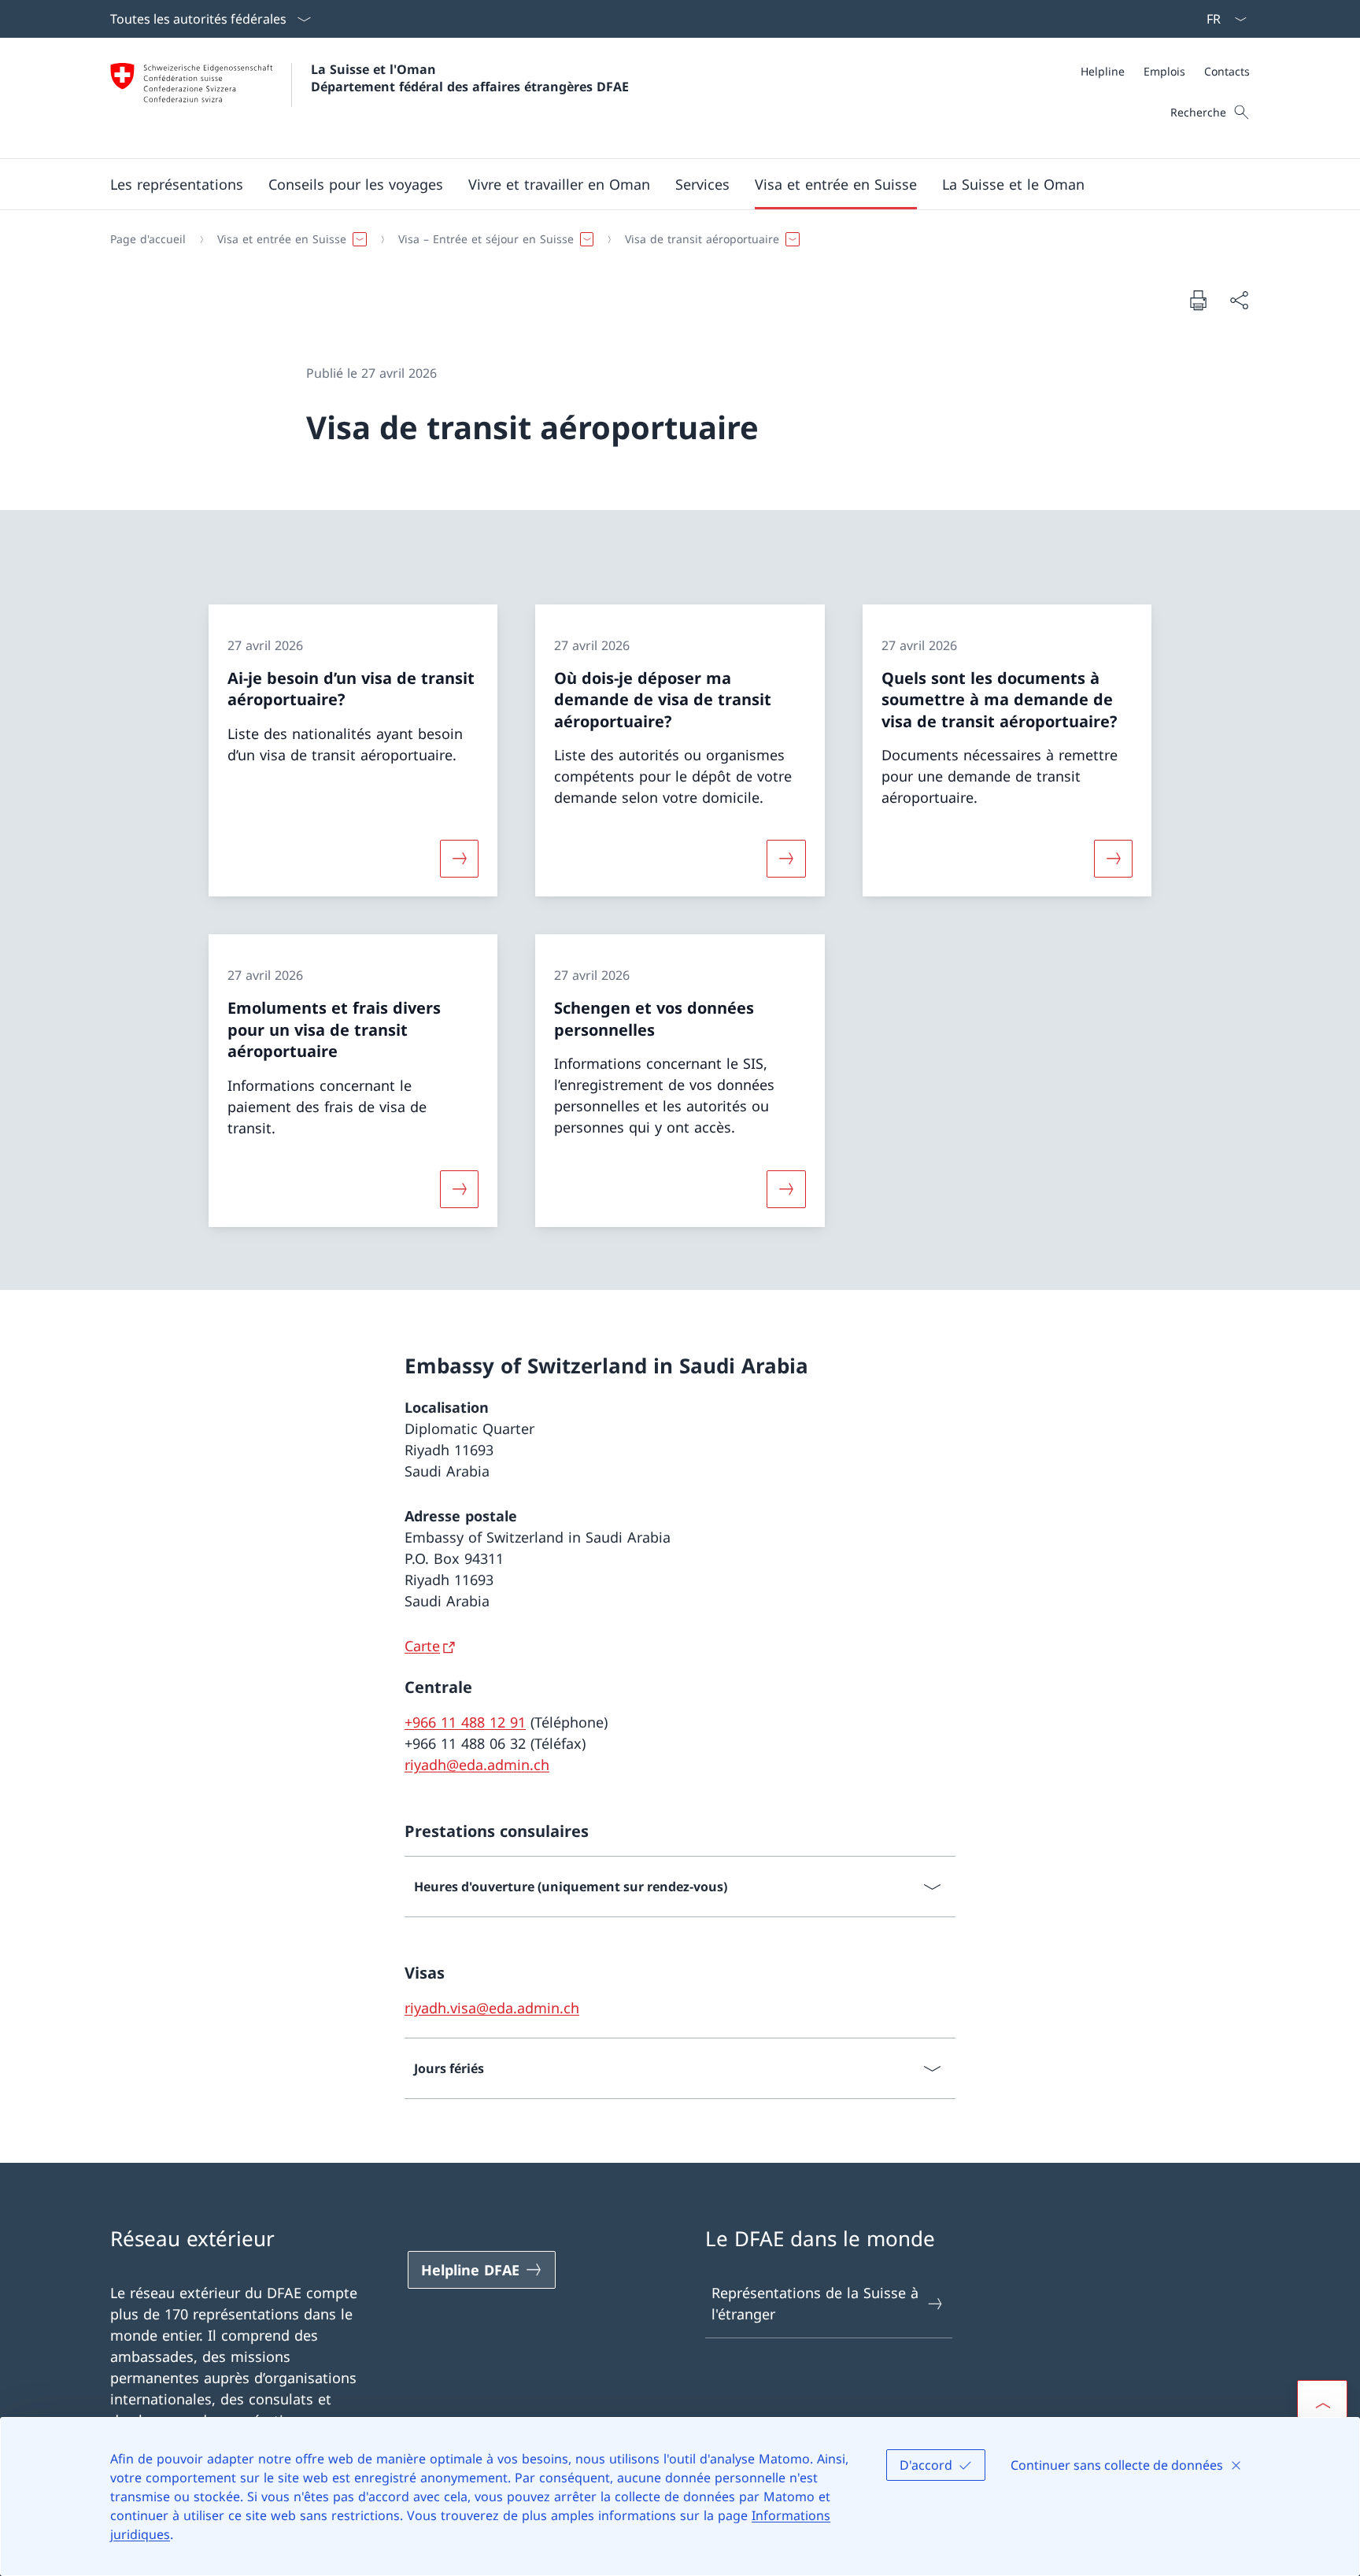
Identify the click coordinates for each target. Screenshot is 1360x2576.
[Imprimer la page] (1198, 300)
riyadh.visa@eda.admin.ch (492, 2008)
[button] (177, 184)
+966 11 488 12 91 (465, 1722)
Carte (422, 1646)
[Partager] (1239, 300)
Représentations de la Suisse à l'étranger (815, 2303)
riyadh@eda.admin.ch (477, 1765)
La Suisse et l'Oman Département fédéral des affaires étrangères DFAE (470, 78)
